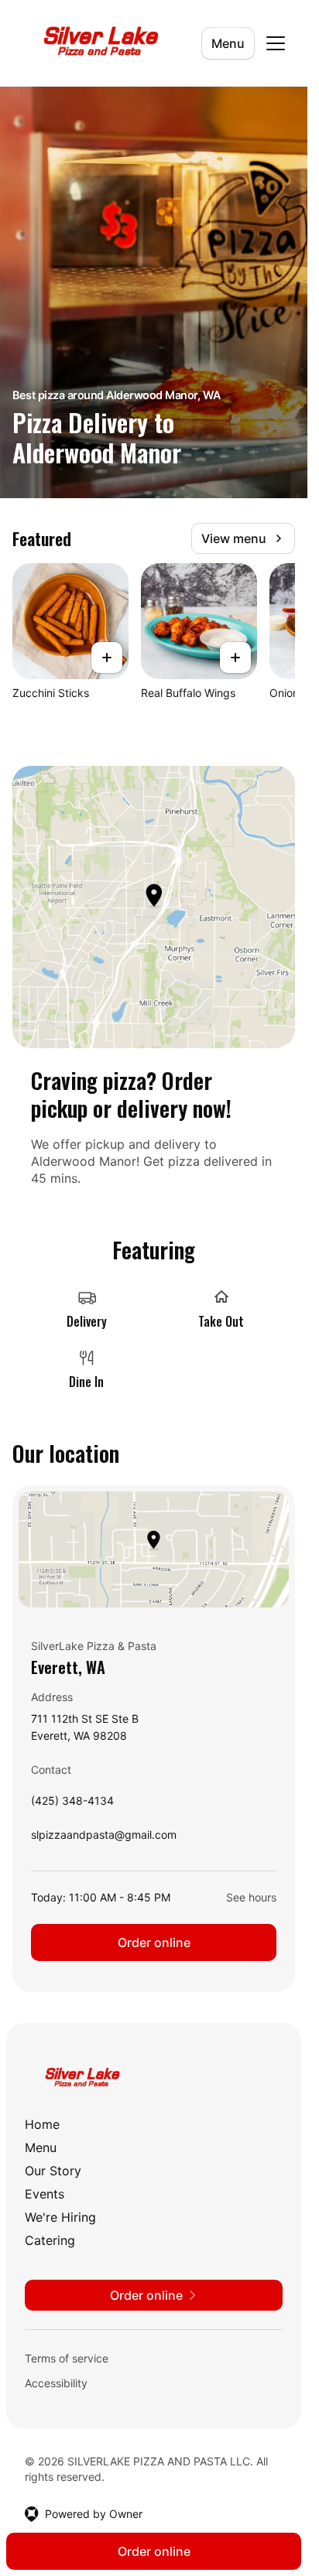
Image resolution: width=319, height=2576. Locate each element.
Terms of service (67, 2358)
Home (42, 2124)
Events (45, 2194)
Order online (154, 1942)
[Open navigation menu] (276, 43)
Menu (228, 43)
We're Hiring (60, 2217)
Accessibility (56, 2383)
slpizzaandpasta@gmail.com (104, 1838)
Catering (50, 2240)
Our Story (53, 2171)
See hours (251, 1897)
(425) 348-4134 (72, 1804)
